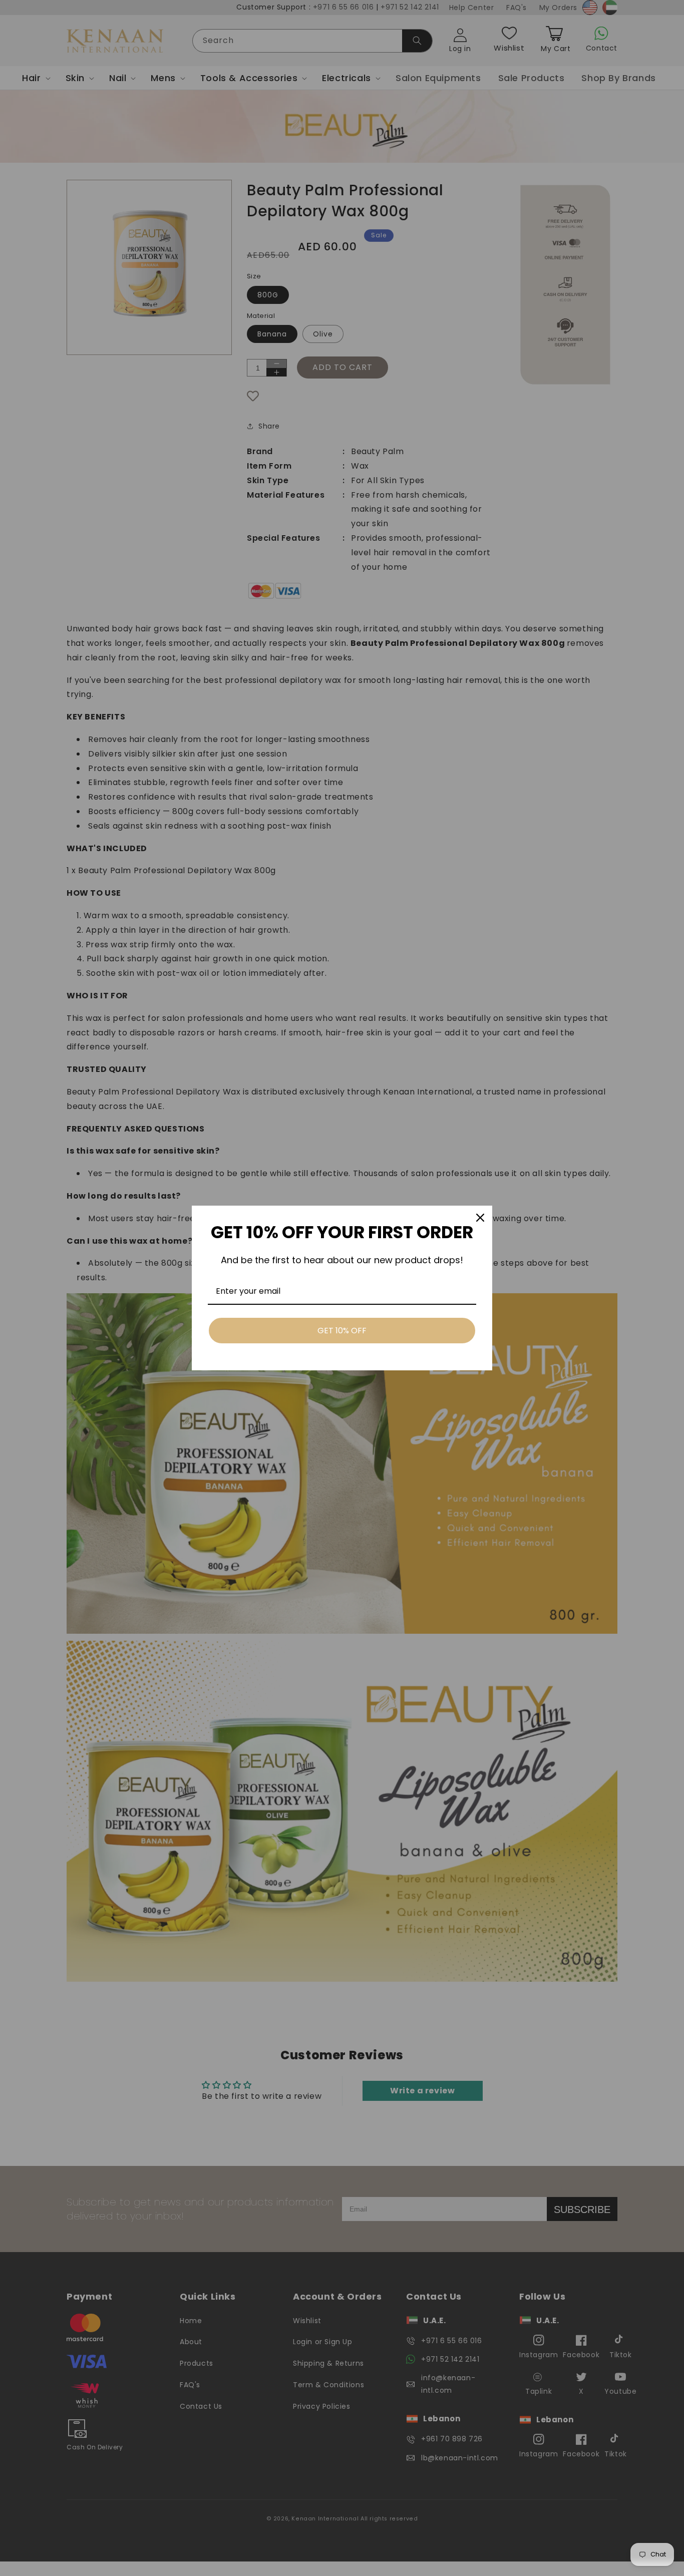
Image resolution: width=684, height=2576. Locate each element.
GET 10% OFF (342, 1331)
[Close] (480, 1218)
